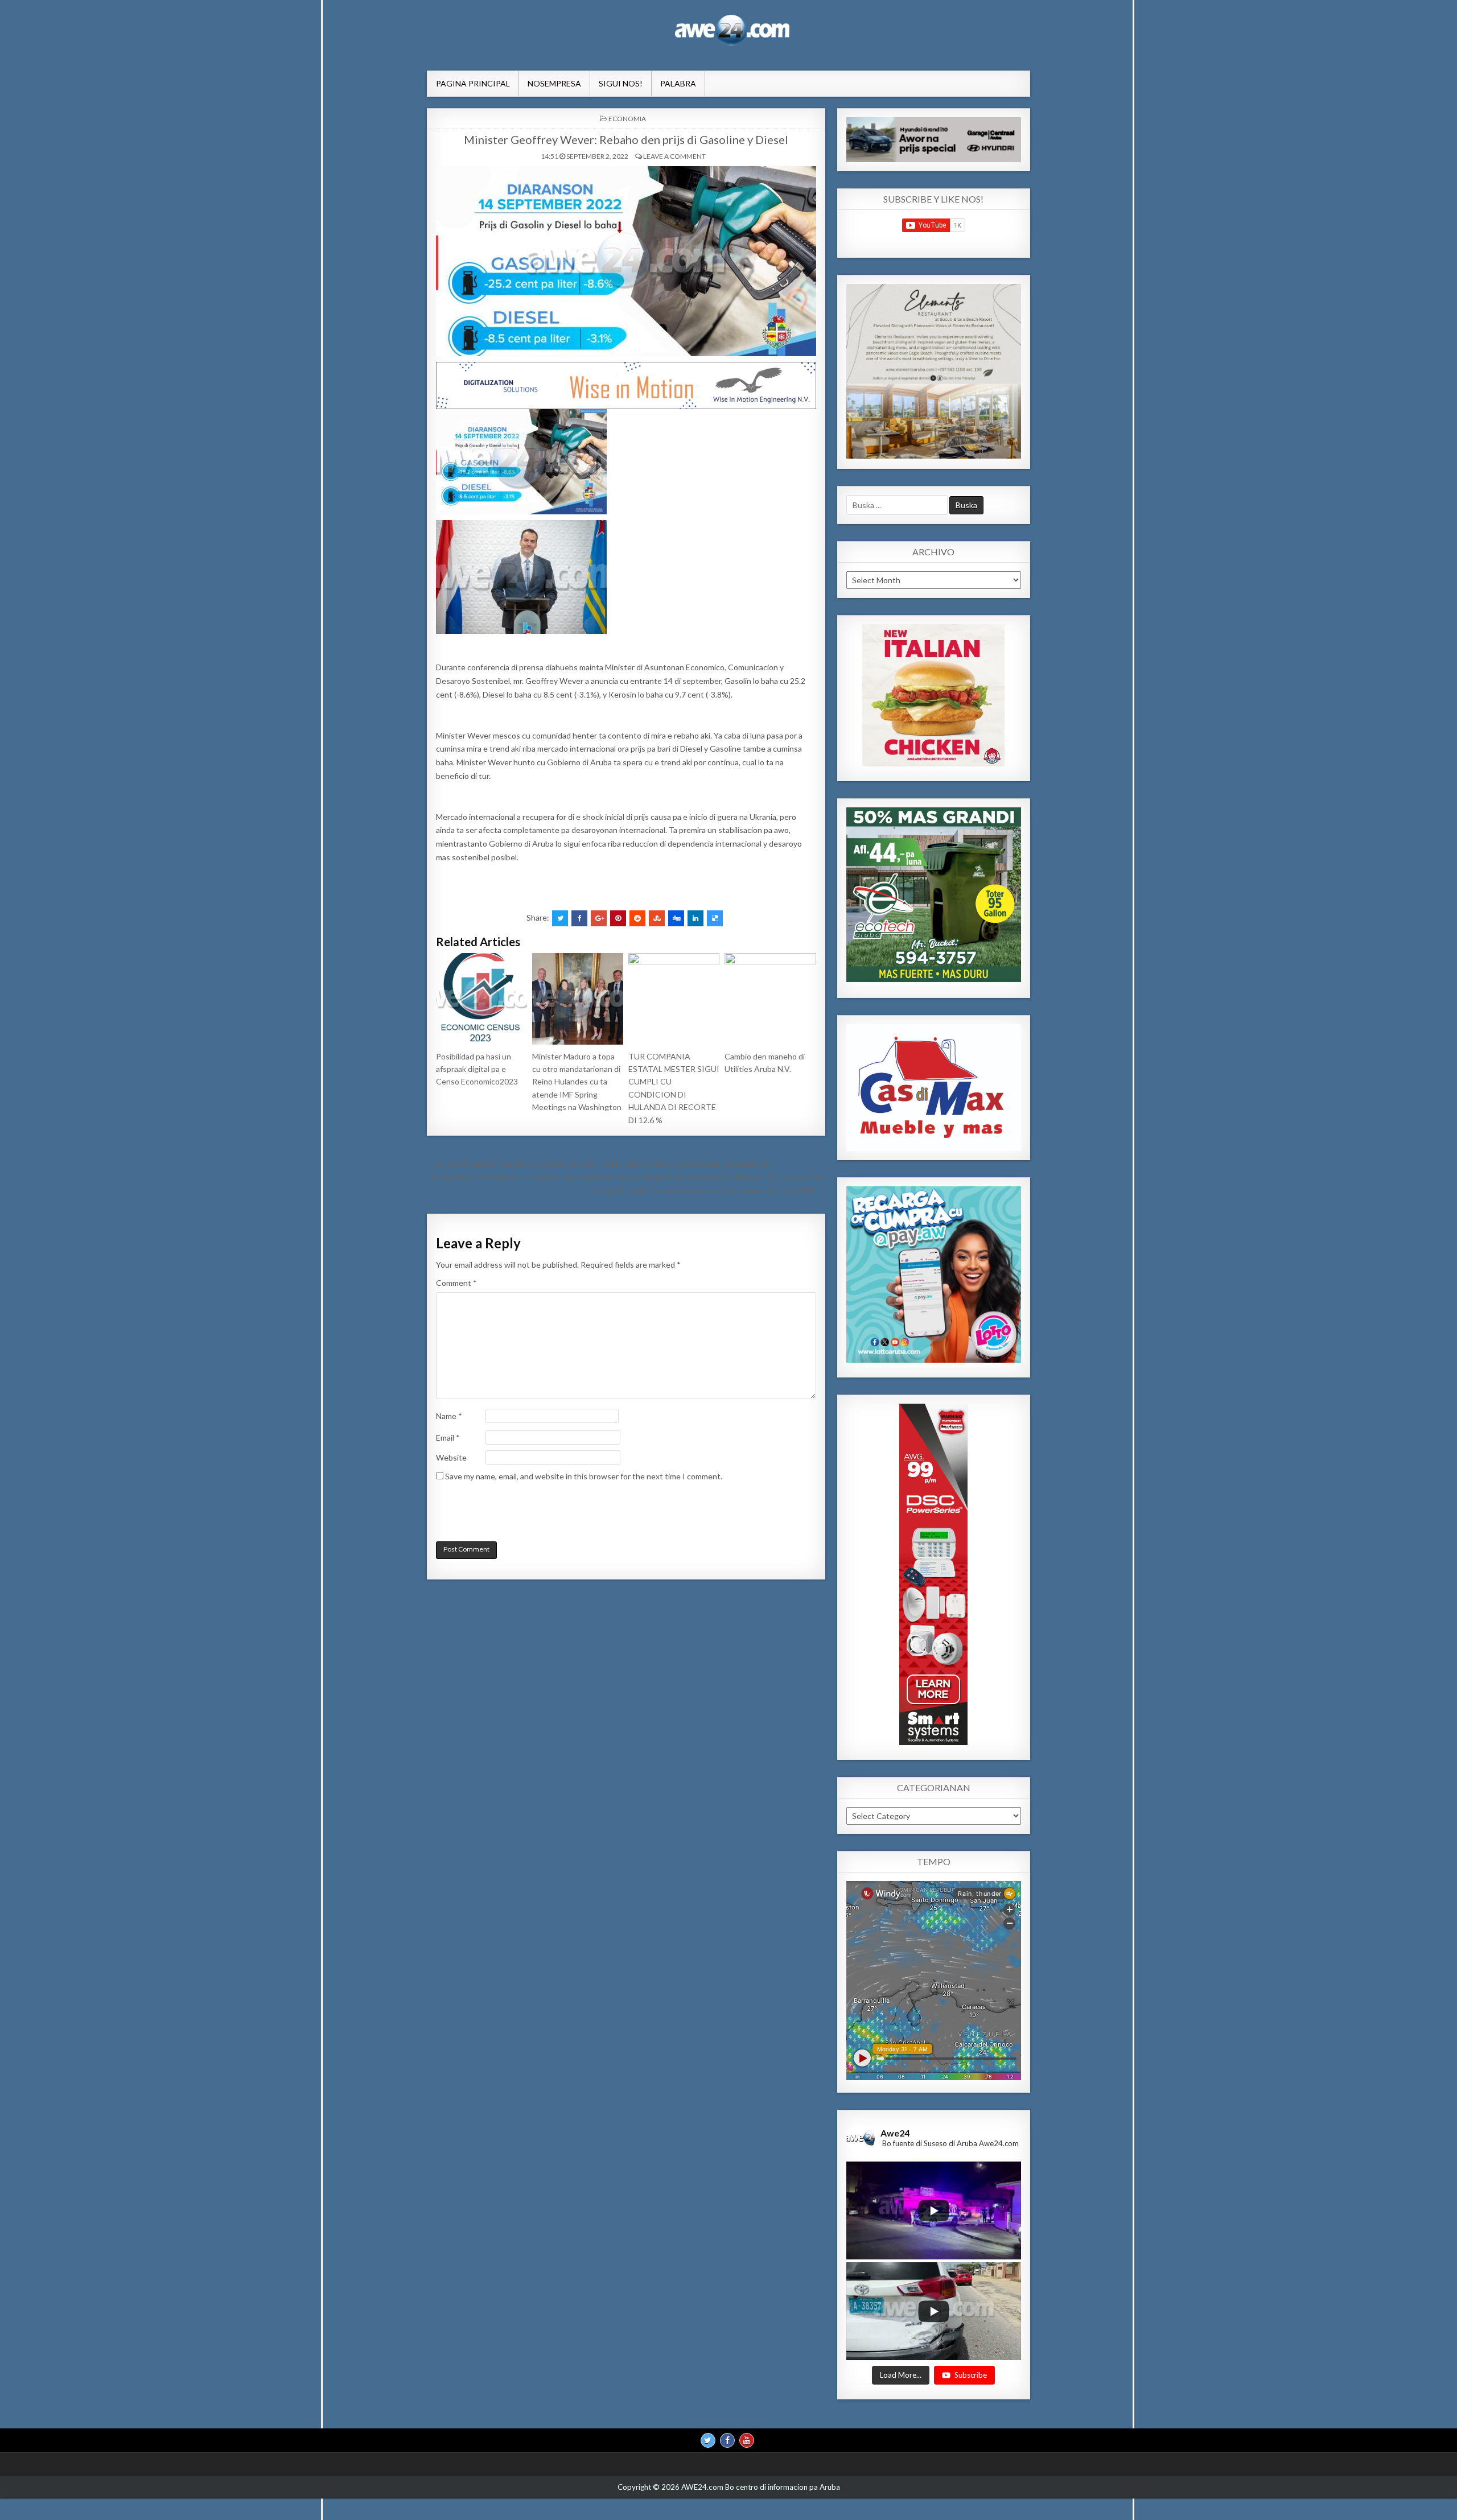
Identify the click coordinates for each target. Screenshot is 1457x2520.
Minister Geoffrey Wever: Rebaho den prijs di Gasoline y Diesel (626, 139)
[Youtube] (747, 2440)
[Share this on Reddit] (637, 918)
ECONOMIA (627, 119)
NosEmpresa (554, 83)
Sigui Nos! (621, 83)
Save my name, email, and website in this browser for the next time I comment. (584, 1476)
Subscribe (971, 2374)
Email (448, 1438)
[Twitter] (708, 2440)
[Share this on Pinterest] (618, 918)
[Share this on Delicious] (715, 918)
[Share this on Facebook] (579, 918)
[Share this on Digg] (676, 918)
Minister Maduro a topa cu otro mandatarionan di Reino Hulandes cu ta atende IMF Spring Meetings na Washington (577, 1082)
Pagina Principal (473, 83)
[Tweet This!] (560, 918)
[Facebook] (727, 2440)
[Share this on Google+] (599, 918)
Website (451, 1457)
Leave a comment (674, 156)
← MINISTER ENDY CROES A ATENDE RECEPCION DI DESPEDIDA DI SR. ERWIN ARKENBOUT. (600, 1164)
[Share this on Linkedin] (695, 918)
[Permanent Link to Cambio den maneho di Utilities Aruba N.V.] (770, 999)
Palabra (678, 83)
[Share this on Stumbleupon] (657, 918)
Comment (456, 1283)
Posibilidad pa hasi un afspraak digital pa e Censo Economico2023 (477, 1069)
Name (449, 1416)
